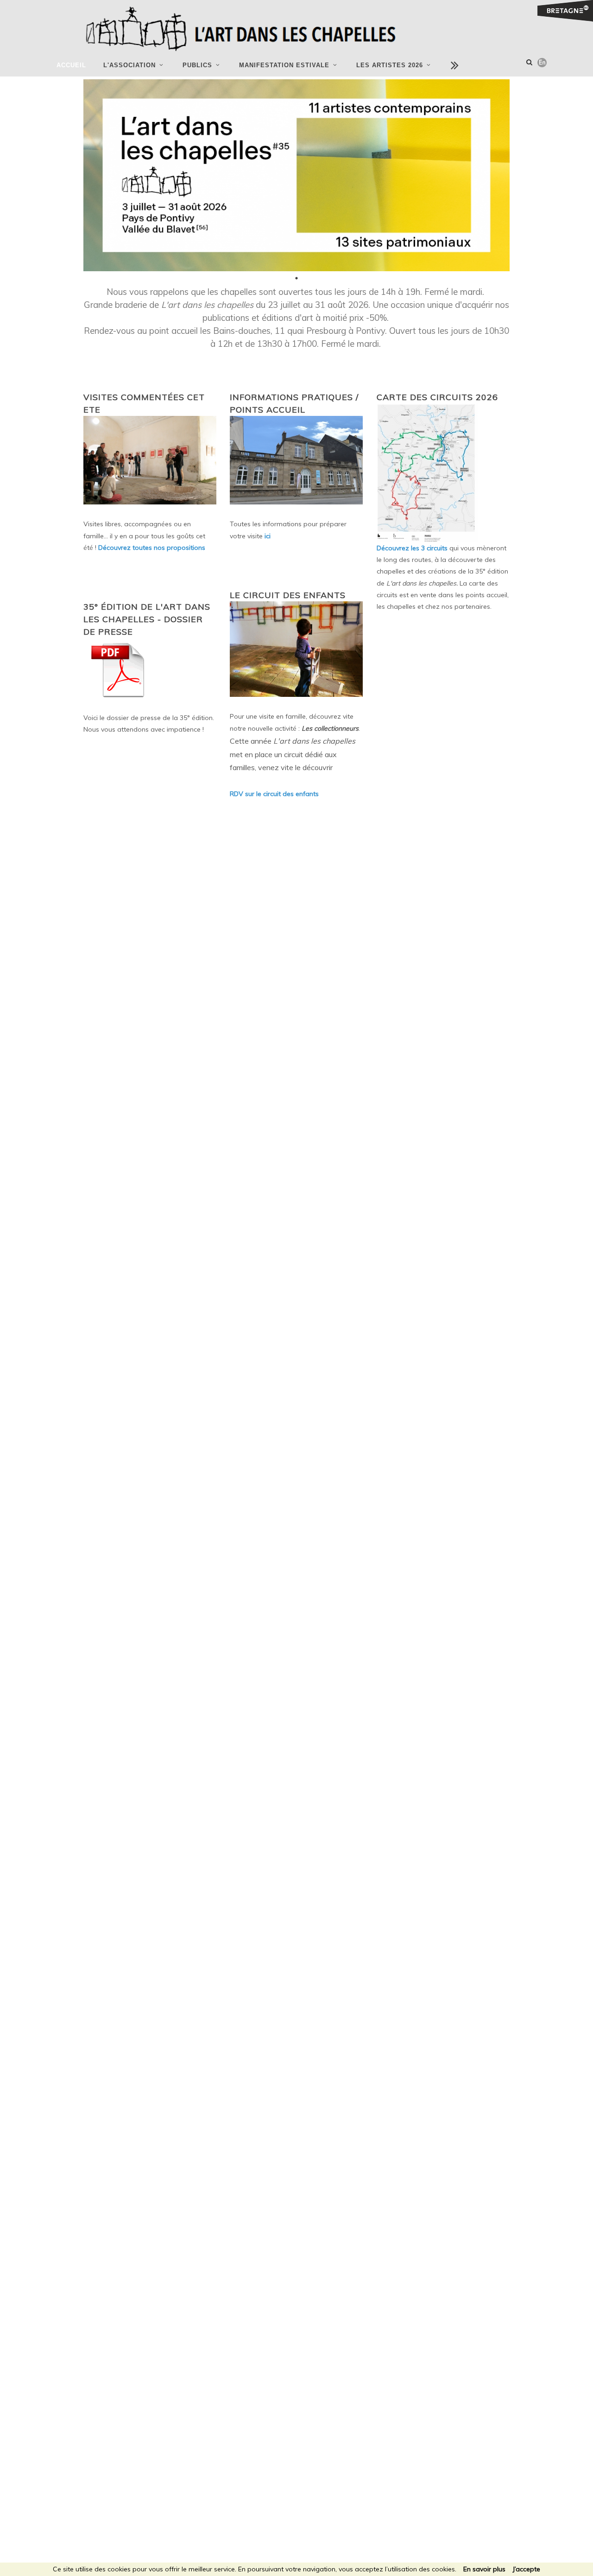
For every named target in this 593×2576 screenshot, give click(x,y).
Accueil (71, 65)
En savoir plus (484, 2569)
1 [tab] (296, 278)
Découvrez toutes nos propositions (152, 548)
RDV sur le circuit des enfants (274, 794)
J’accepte (526, 2569)
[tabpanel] (296, 175)
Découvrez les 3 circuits (413, 548)
